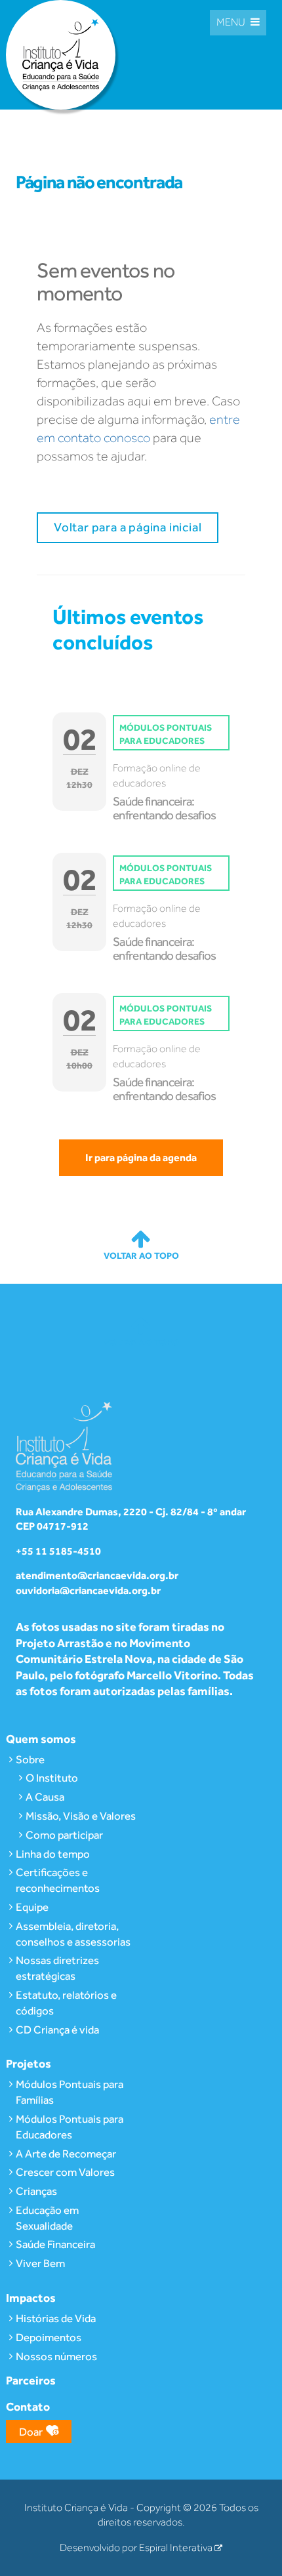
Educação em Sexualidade (47, 2218)
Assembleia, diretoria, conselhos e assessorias (73, 1934)
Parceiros (31, 2380)
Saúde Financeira (55, 2244)
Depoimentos (49, 2337)
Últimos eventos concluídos (128, 629)
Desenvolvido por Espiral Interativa (137, 2548)
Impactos (31, 2298)
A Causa (45, 1797)
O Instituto (52, 1778)
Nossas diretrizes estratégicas (57, 1968)
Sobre (30, 1759)
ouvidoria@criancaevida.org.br (88, 1590)
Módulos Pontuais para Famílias (70, 2092)
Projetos (29, 2063)
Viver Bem (40, 2263)
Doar (31, 2432)
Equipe (32, 1907)
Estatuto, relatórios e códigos (66, 2003)
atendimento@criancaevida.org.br (97, 1575)
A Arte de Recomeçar (66, 2154)
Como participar (64, 1835)
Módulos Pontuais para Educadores (70, 2127)
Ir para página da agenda (141, 1157)
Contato (28, 2406)
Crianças (36, 2191)
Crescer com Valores (65, 2172)
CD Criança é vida (57, 2030)
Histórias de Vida (56, 2318)
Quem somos (41, 1739)
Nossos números (56, 2356)
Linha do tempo (53, 1854)
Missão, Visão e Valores (81, 1816)
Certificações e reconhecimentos (58, 1880)
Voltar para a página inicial (128, 527)
